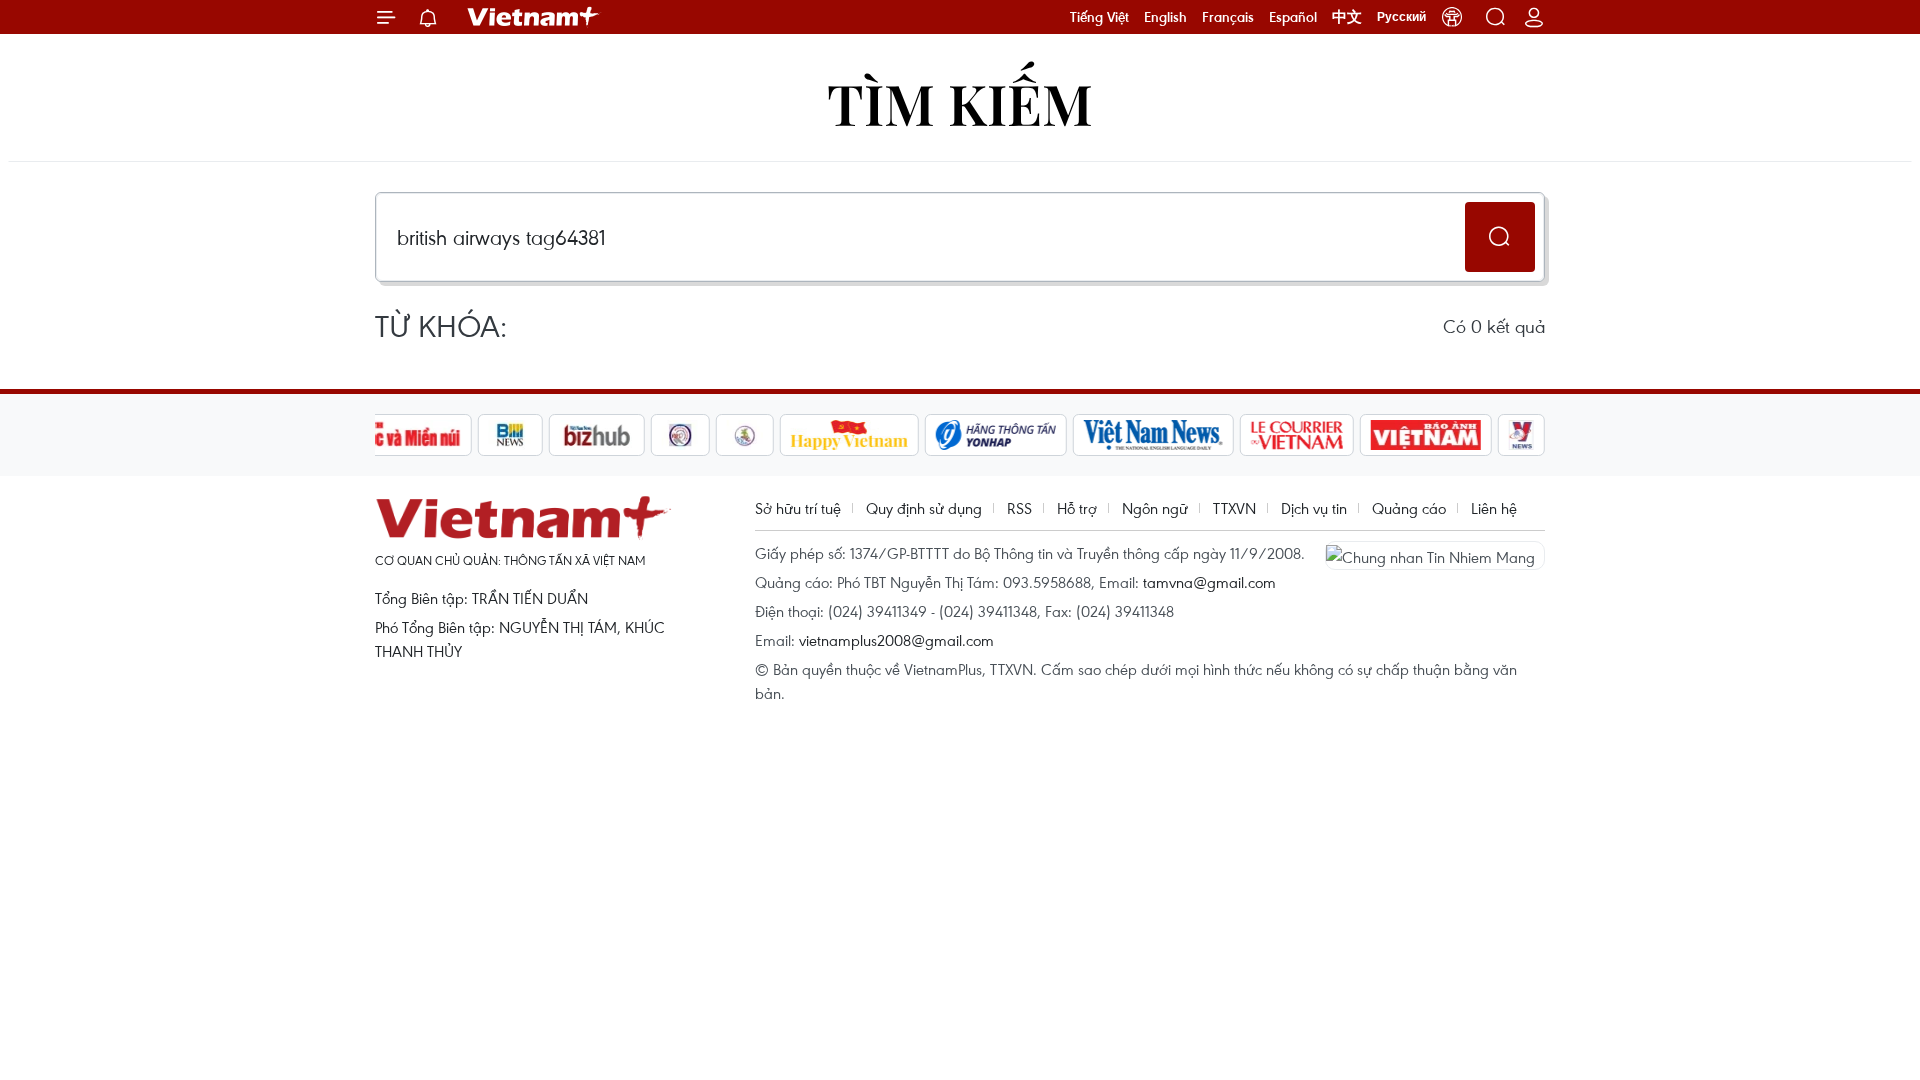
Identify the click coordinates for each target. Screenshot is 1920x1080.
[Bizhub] (597, 435)
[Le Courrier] (1297, 435)
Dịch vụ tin (1314, 508)
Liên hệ (1494, 508)
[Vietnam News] (1153, 435)
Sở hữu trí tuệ (798, 508)
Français (1228, 17)
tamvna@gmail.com (1209, 582)
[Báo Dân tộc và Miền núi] (399, 435)
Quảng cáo (1409, 508)
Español (1293, 17)
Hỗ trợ (1077, 508)
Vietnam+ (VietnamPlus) (534, 17)
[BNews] (510, 435)
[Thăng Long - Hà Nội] (1452, 17)
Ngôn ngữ (1155, 508)
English (1165, 17)
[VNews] (1521, 435)
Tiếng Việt (1099, 17)
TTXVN (1234, 508)
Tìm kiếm (960, 102)
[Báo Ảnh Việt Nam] (1426, 435)
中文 (1347, 17)
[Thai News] (745, 435)
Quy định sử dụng (924, 508)
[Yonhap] (996, 435)
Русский (1401, 17)
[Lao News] (681, 435)
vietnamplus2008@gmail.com (896, 640)
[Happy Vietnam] (849, 435)
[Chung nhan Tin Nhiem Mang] (1435, 555)
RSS (1019, 508)
